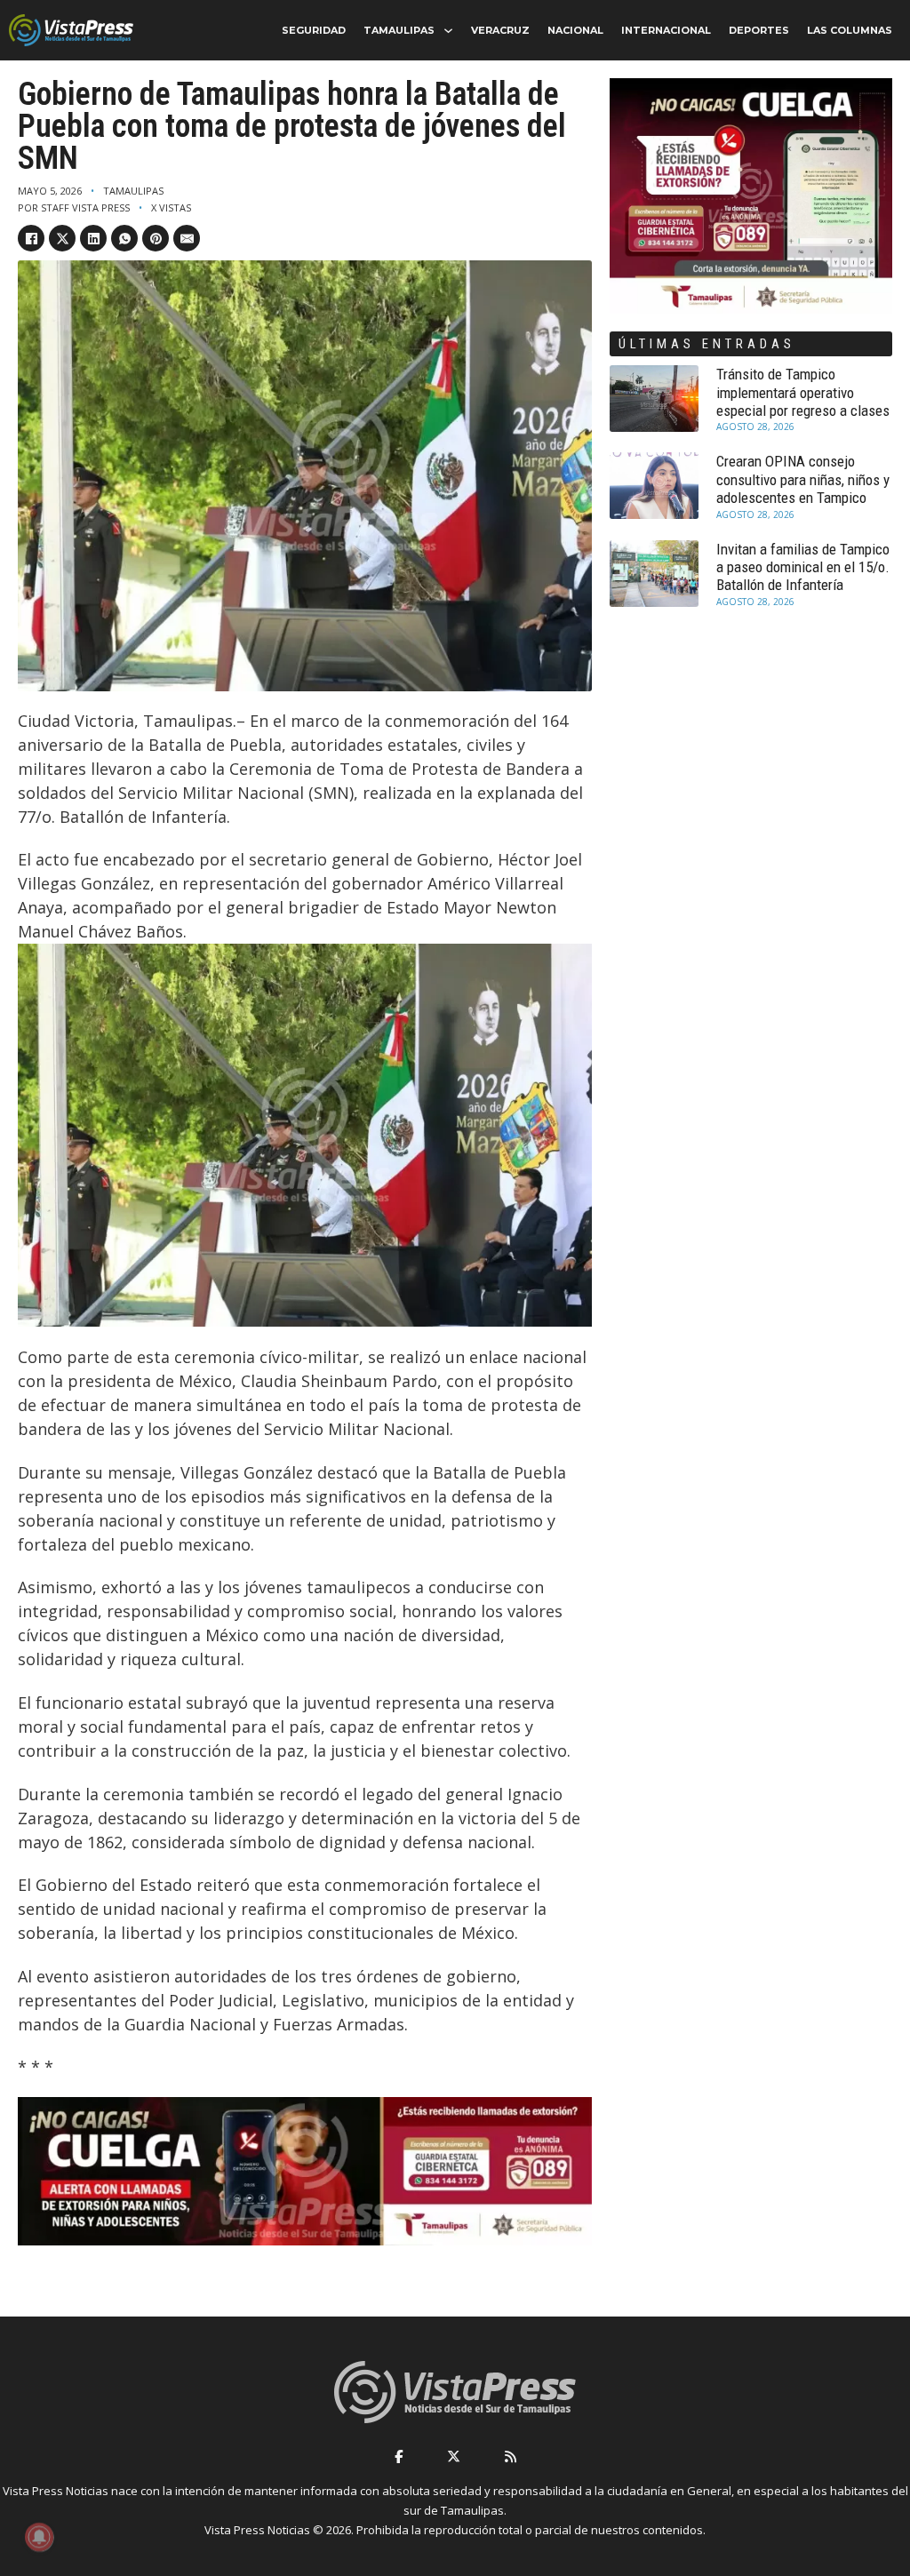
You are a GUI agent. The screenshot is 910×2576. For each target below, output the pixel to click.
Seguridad (314, 30)
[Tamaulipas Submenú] (448, 31)
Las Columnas (850, 30)
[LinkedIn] (93, 238)
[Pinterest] (156, 238)
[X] (62, 238)
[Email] (187, 238)
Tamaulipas (399, 30)
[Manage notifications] (39, 2537)
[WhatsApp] (124, 238)
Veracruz (500, 30)
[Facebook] (31, 238)
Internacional (666, 30)
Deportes (759, 30)
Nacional (575, 30)
